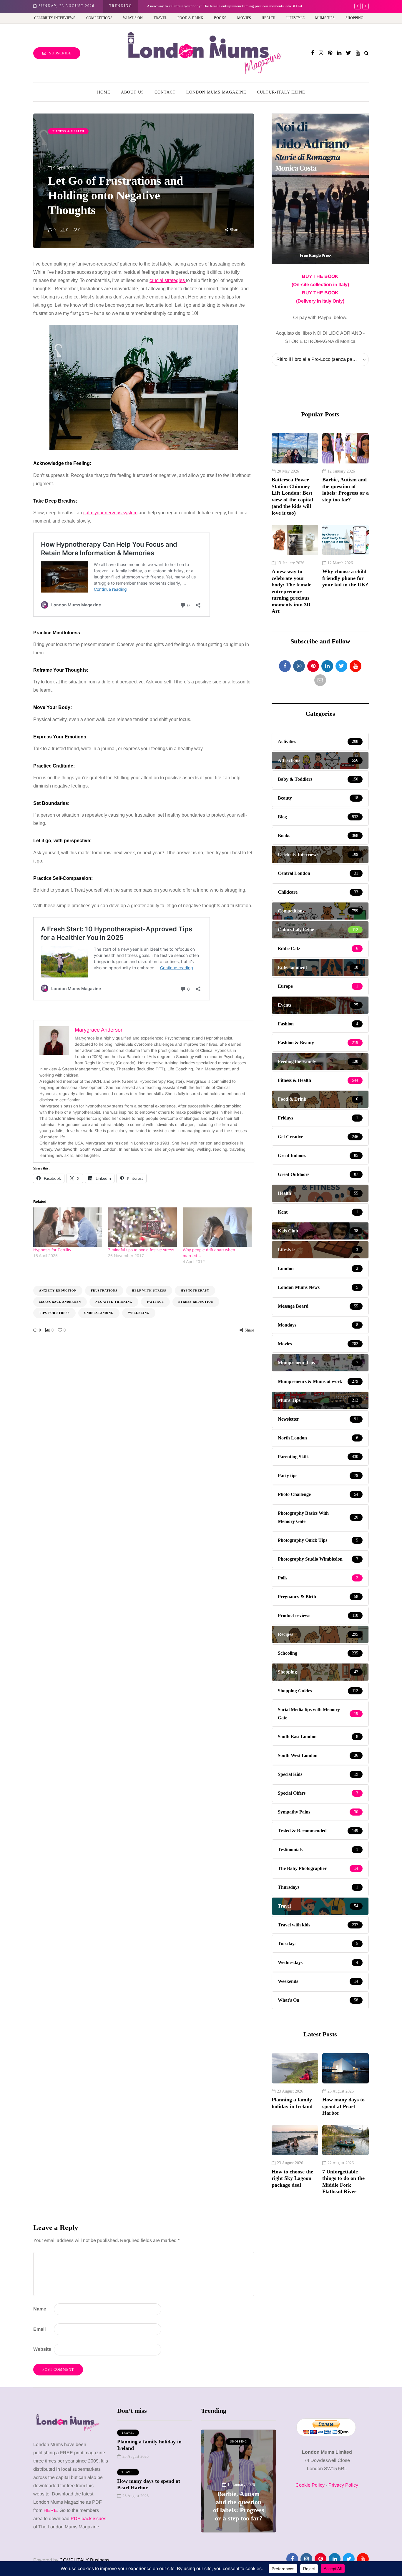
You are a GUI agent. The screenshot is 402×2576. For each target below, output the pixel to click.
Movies (244, 18)
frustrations (104, 1290)
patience (155, 1302)
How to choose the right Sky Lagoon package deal (292, 2178)
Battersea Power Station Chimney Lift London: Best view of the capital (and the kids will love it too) (292, 496)
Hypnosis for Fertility (52, 1250)
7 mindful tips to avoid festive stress (141, 1250)
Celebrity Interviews (55, 18)
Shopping (354, 18)
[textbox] (144, 632)
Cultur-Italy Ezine (281, 92)
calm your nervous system (110, 513)
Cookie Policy (310, 2485)
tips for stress (54, 1313)
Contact (165, 92)
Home (104, 92)
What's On (239, 2441)
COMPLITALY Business (84, 2560)
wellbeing (139, 1313)
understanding (99, 1313)
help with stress (149, 1290)
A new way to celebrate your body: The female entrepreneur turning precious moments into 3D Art (225, 6)
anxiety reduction (58, 1290)
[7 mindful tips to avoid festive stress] (142, 1227)
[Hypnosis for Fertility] (68, 1227)
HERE (50, 2510)
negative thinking (114, 1302)
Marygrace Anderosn (60, 1302)
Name (40, 2309)
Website (42, 2349)
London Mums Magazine (216, 92)
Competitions (99, 18)
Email (39, 2329)
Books (220, 18)
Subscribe (60, 53)
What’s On (133, 18)
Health (269, 18)
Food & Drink (190, 18)
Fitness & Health (68, 131)
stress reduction (196, 1302)
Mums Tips (325, 18)
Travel (160, 18)
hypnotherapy (195, 1290)
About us (132, 92)
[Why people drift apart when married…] (217, 1227)
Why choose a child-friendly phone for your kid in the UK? (345, 578)
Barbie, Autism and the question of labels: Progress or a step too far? (345, 490)
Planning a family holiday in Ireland (292, 2103)
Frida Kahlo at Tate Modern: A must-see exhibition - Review (239, 2502)
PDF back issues (88, 2519)
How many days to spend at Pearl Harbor (343, 2106)
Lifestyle (295, 18)
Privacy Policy (343, 2485)
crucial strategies (168, 280)
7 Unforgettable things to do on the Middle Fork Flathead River (343, 2182)
